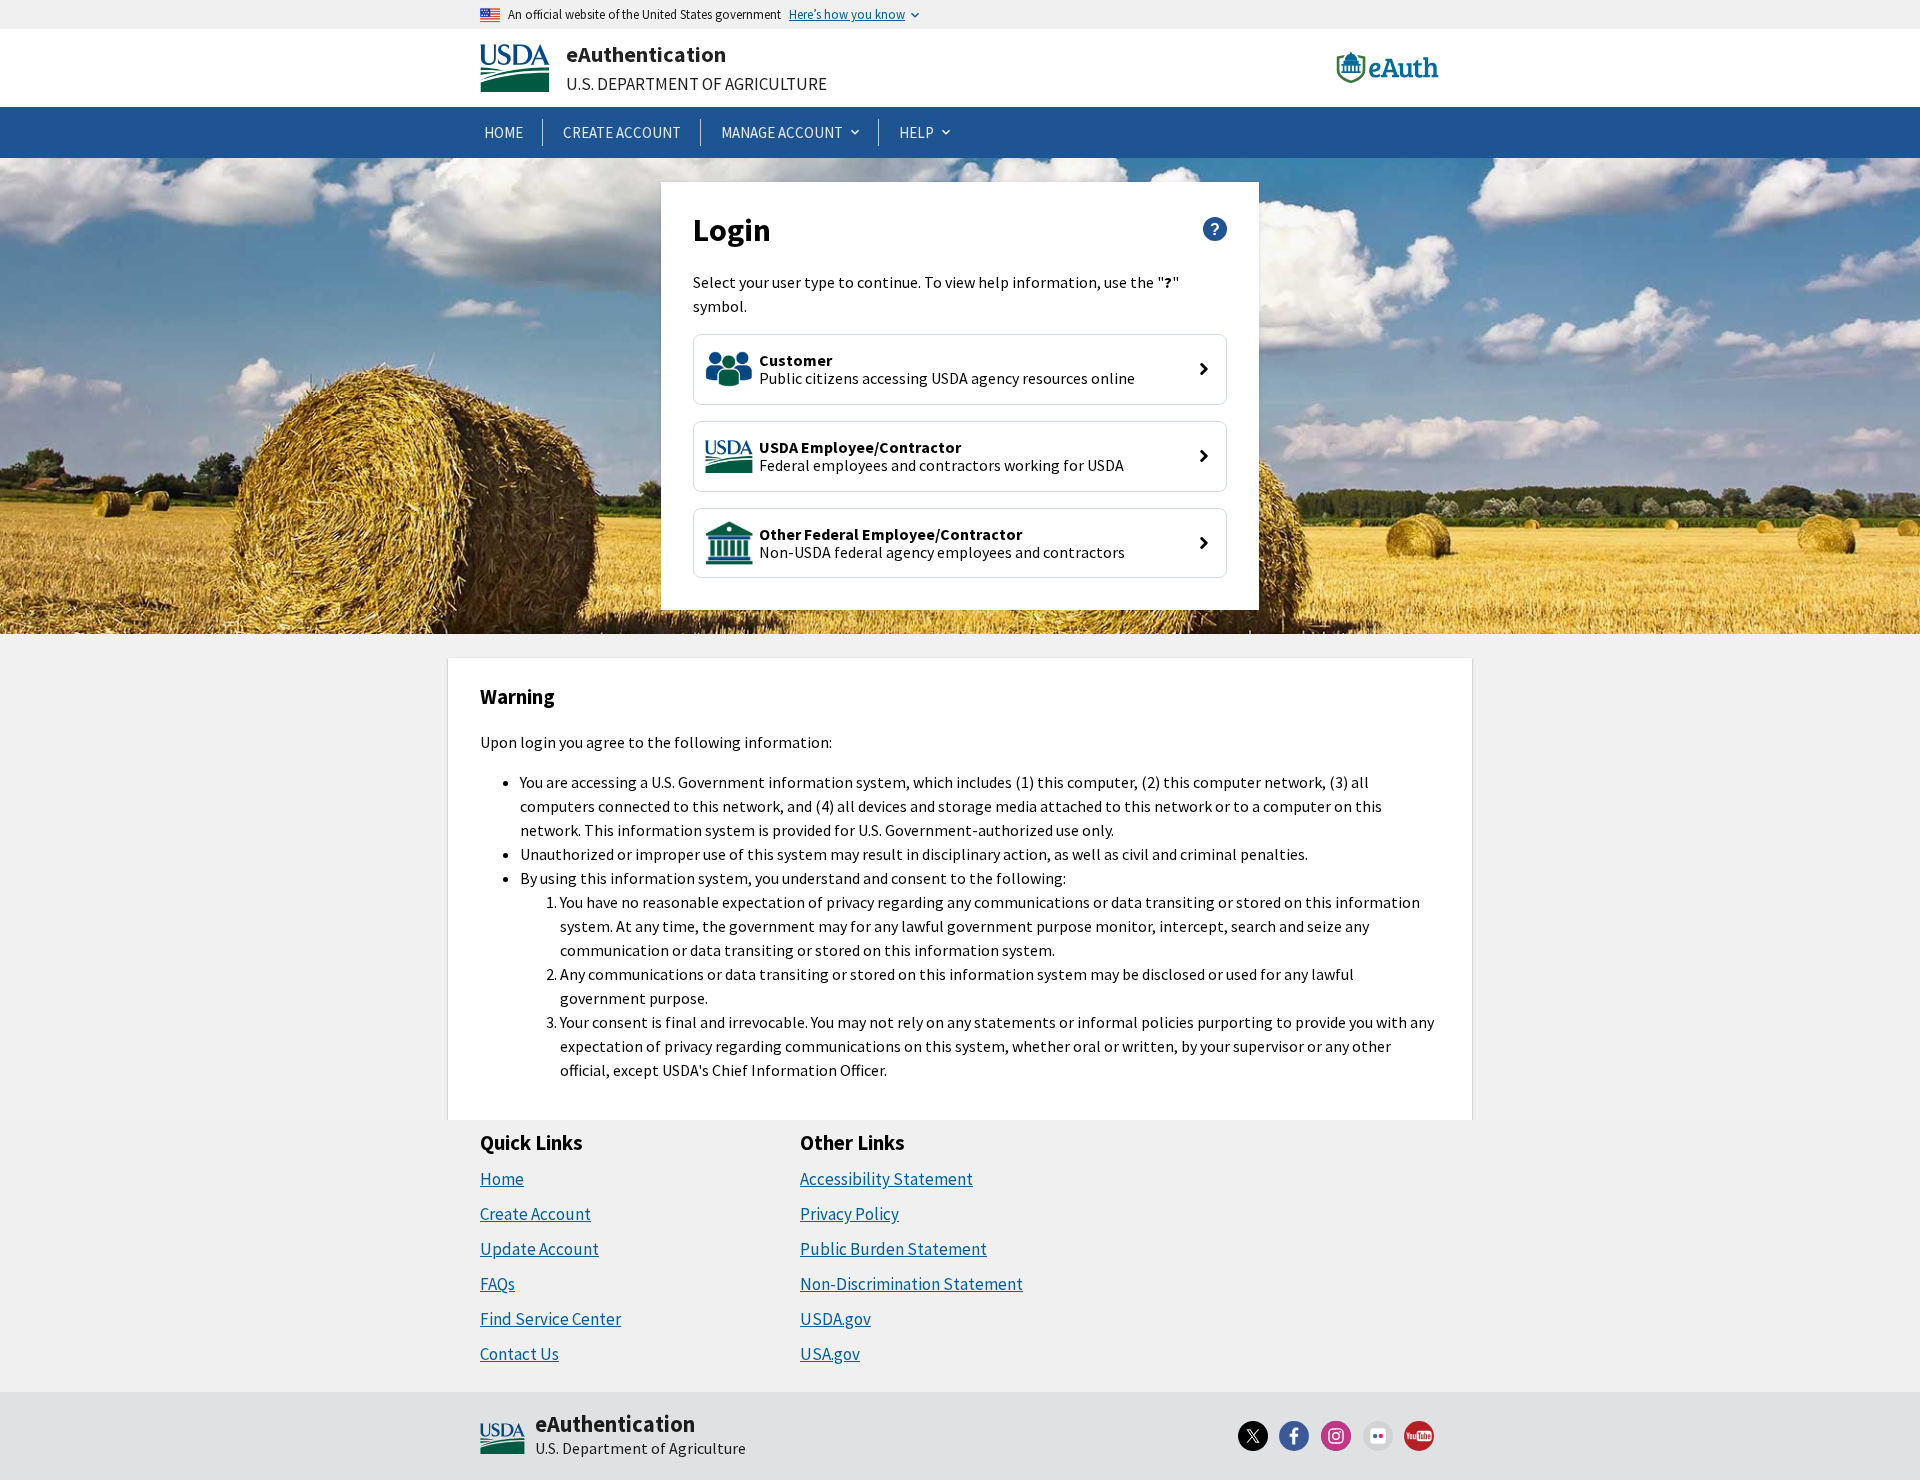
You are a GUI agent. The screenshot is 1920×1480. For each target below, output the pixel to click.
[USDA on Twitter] (1253, 1436)
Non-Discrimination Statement (911, 1284)
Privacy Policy (849, 1214)
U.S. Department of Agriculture (696, 84)
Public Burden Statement (893, 1249)
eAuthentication (646, 54)
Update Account (539, 1249)
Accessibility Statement (886, 1179)
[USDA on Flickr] (1378, 1436)
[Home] (502, 1440)
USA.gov (830, 1354)
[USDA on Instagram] (1336, 1436)
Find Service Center (550, 1319)
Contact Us (519, 1354)
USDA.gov (835, 1319)
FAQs (497, 1284)
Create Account (535, 1214)
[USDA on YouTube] (1419, 1436)
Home (502, 1179)
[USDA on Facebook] (1295, 1436)
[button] (959, 369)
